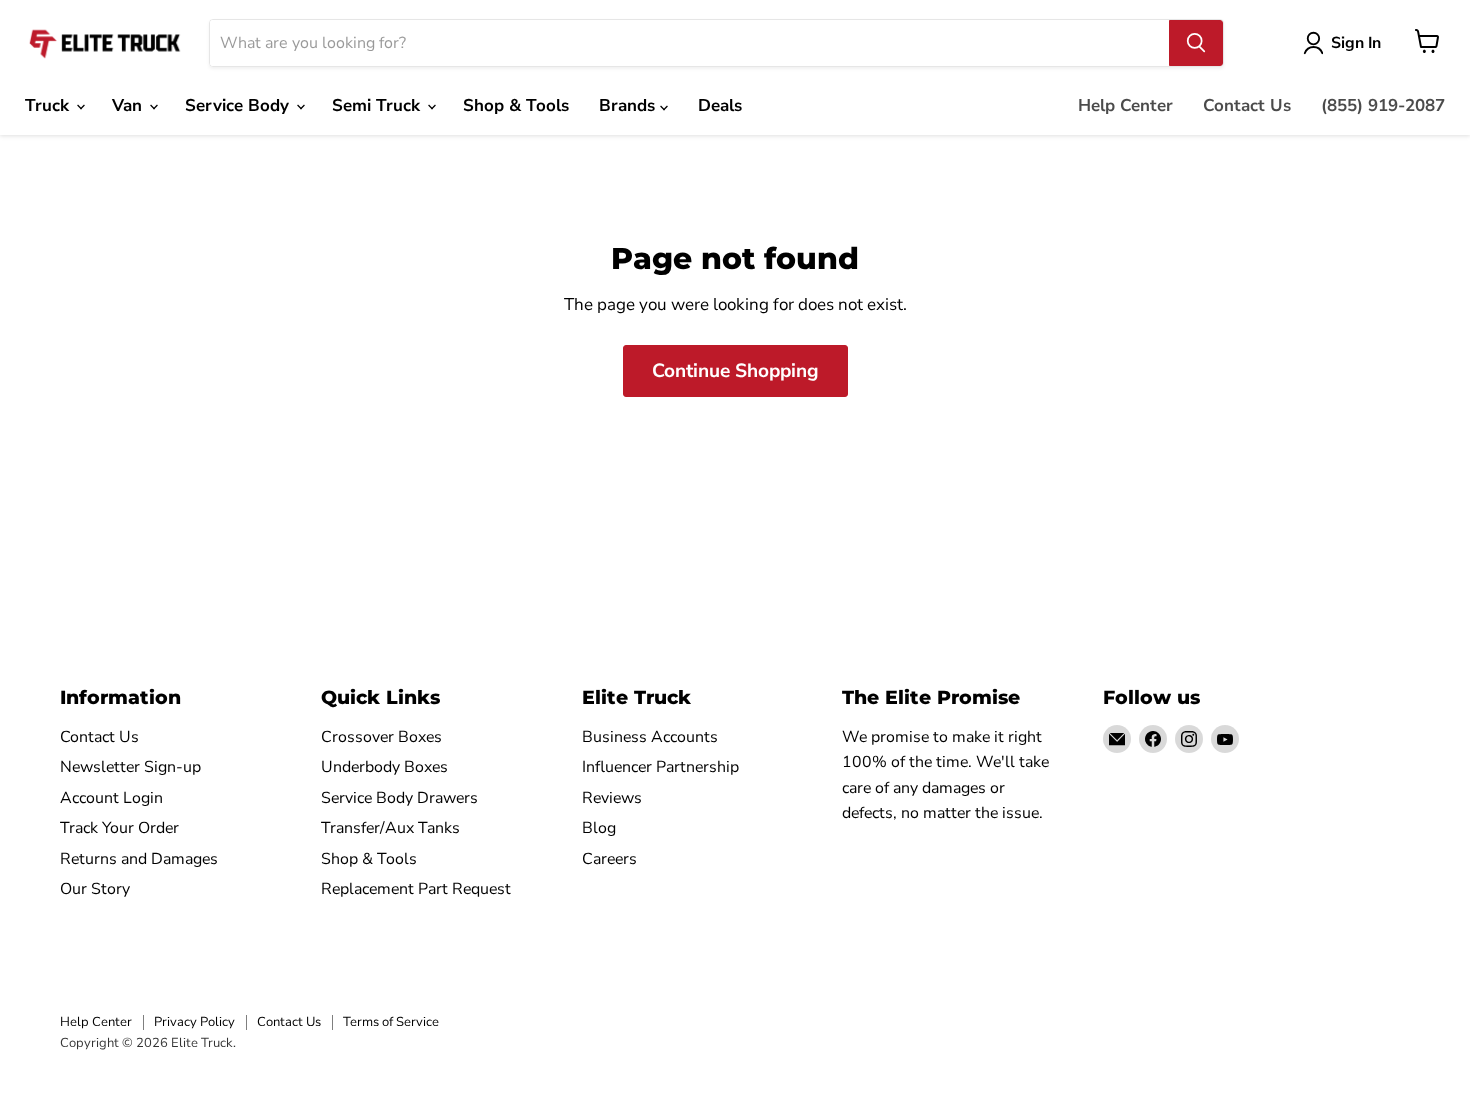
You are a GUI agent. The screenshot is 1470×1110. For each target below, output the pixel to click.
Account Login (111, 798)
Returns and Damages (139, 859)
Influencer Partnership (660, 767)
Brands (629, 105)
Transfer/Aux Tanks (390, 828)
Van (129, 105)
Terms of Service (391, 1022)
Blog (599, 828)
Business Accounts (650, 737)
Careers (609, 859)
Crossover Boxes (381, 737)
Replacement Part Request (416, 889)
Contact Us (1247, 105)
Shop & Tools (516, 105)
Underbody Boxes (384, 767)
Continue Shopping (735, 371)
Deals (720, 105)
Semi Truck (378, 105)
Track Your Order (119, 828)
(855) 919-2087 (1383, 105)
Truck (49, 105)
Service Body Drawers (399, 798)
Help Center (1125, 105)
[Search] (1196, 43)
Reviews (612, 798)
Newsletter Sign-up (130, 767)
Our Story (95, 889)
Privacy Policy (194, 1022)
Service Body (239, 105)
